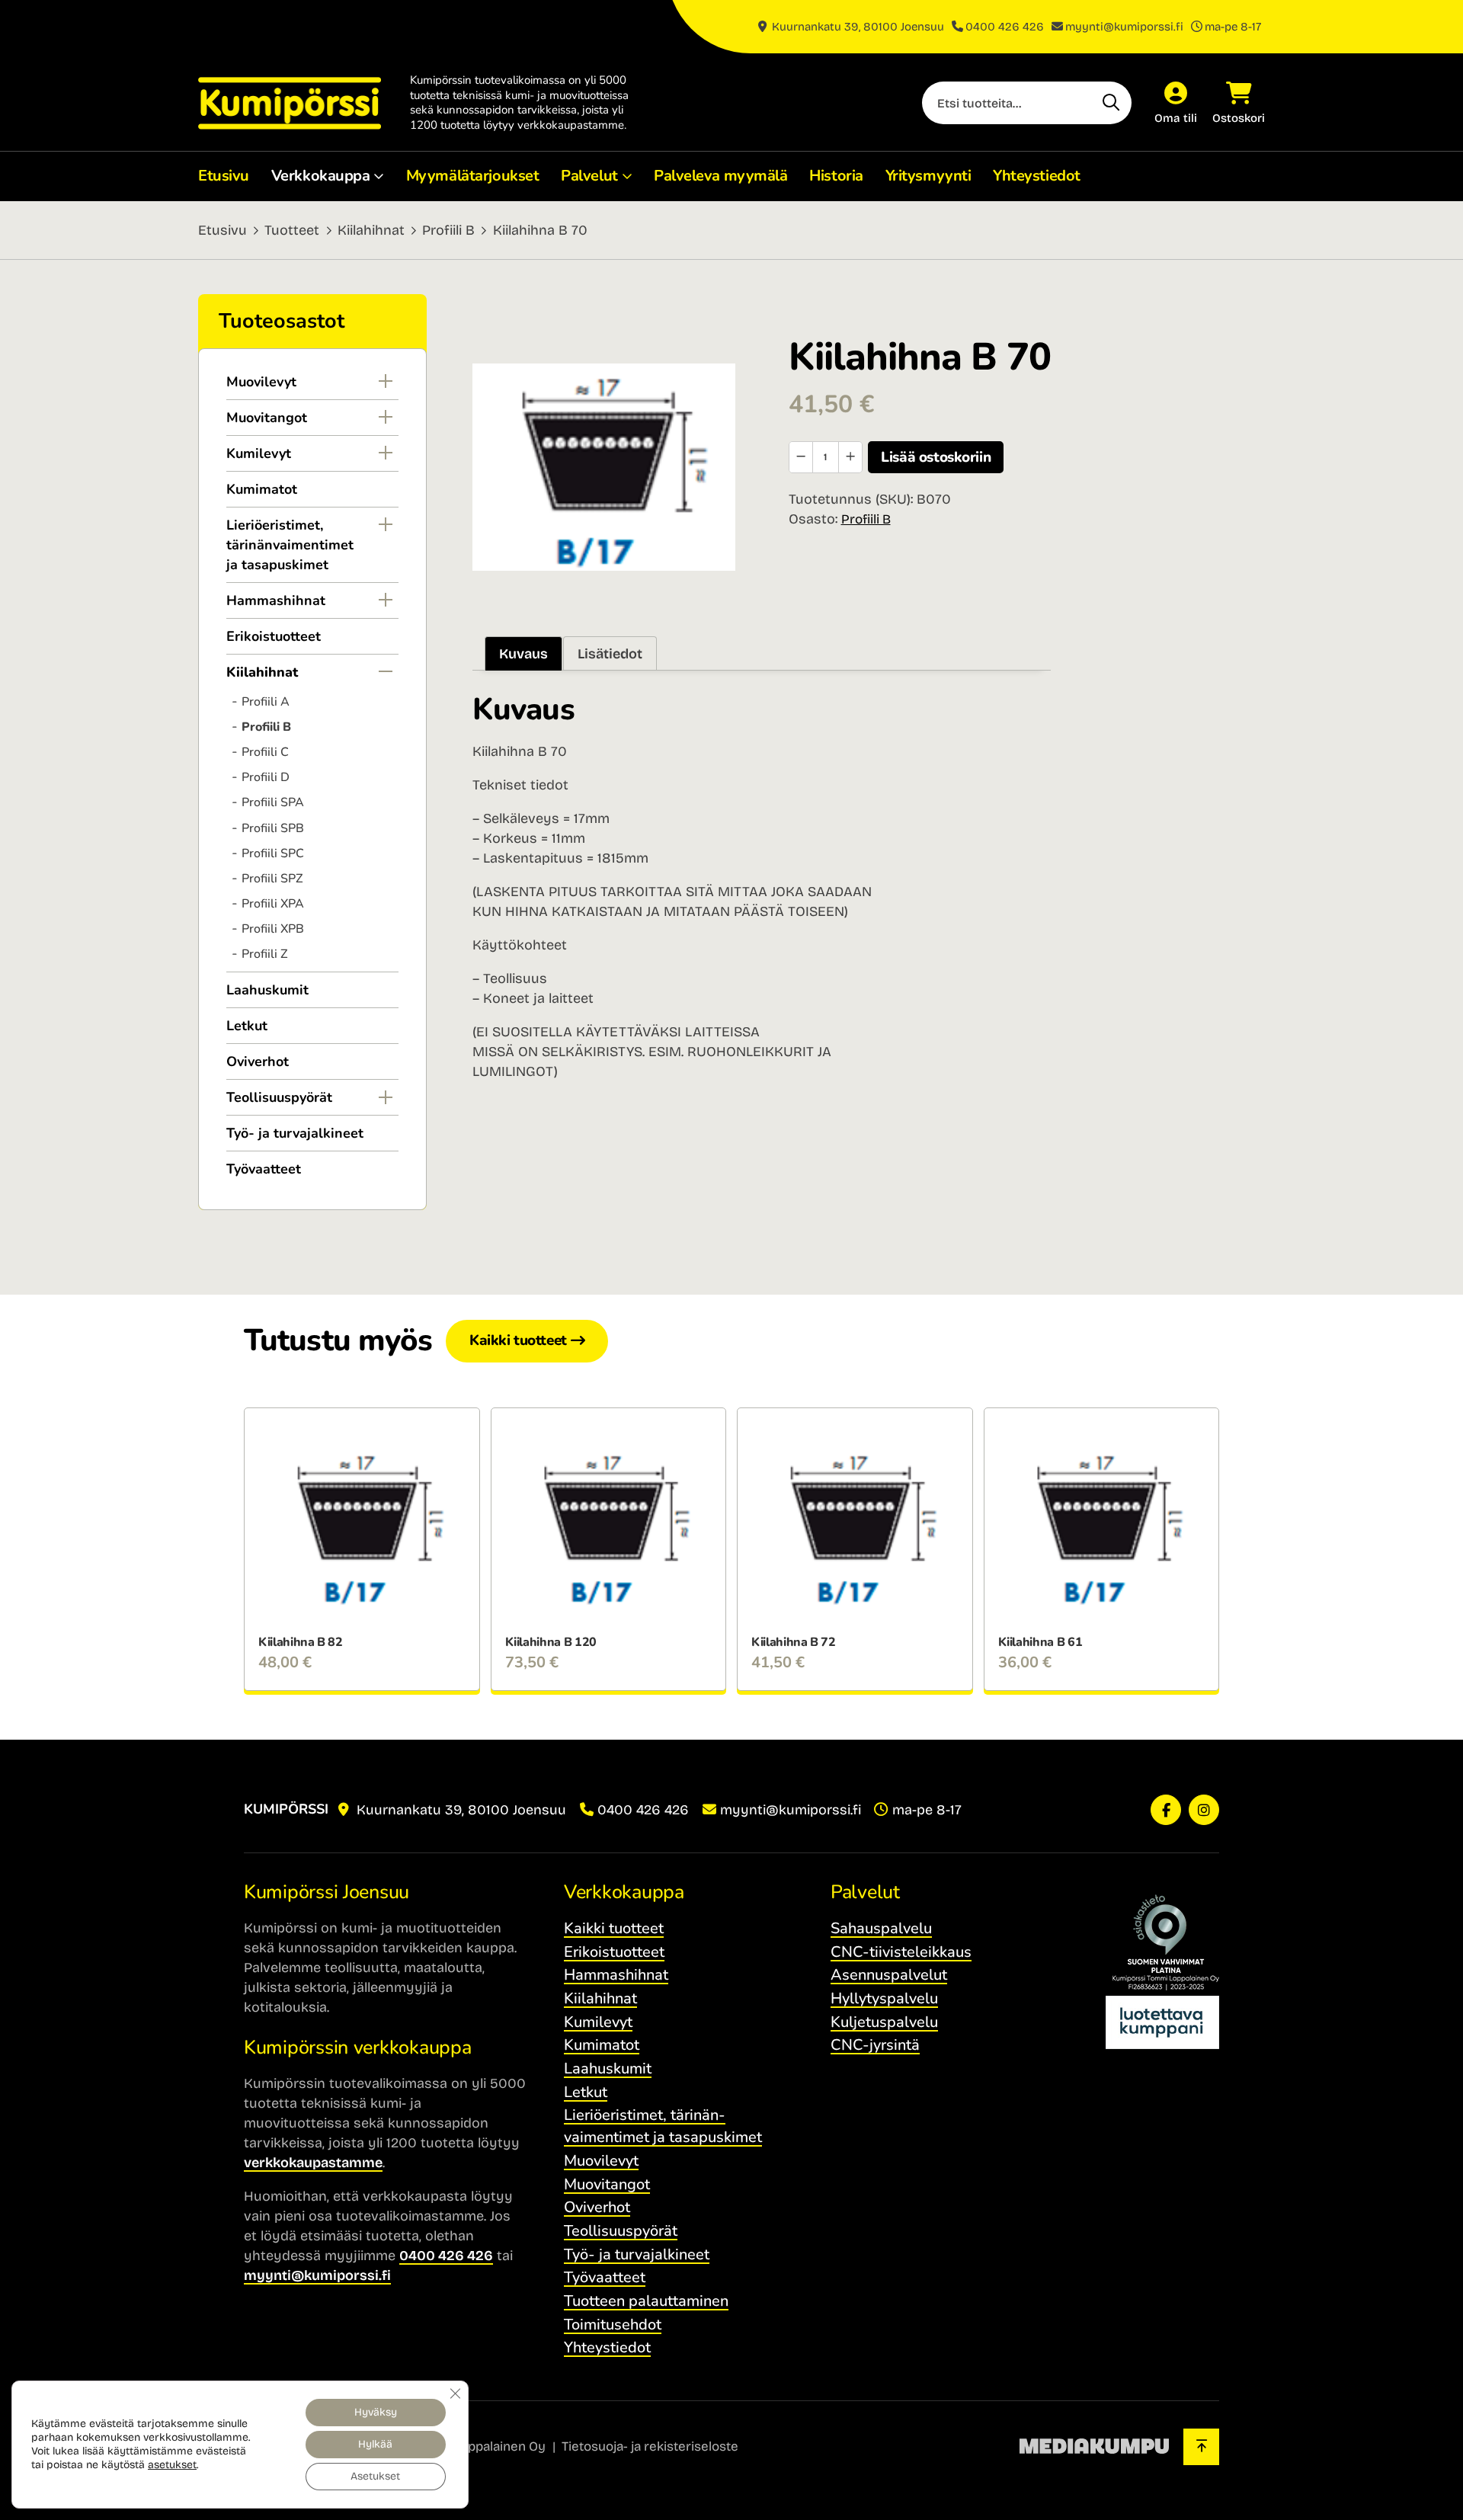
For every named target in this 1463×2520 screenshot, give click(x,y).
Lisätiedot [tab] (610, 654)
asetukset (172, 2465)
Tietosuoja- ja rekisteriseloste (650, 2446)
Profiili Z (264, 954)
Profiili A (266, 702)
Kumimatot (262, 489)
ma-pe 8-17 (1233, 27)
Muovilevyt (261, 382)
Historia (836, 176)
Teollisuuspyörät (279, 1097)
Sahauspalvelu (881, 1928)
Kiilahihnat (371, 230)
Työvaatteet (264, 1169)
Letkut (247, 1026)
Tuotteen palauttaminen (646, 2301)
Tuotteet (292, 230)
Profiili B (448, 230)
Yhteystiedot (1037, 176)
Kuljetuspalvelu (884, 2022)
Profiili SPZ (272, 879)
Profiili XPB (273, 929)
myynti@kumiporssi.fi (1124, 27)
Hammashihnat (276, 600)
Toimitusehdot (613, 2325)
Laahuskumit (267, 990)
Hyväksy (376, 2412)
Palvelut (589, 176)
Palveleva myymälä (721, 176)
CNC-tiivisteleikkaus (901, 1952)
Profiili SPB (273, 828)
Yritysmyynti (928, 176)
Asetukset (375, 2476)
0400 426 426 (1005, 27)
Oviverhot (258, 1061)
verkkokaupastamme (313, 2163)
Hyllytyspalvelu (884, 1998)
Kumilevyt (259, 453)
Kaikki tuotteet (518, 1340)
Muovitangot (267, 418)
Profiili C (265, 752)
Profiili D (266, 777)
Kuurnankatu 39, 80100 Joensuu (856, 27)
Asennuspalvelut (889, 1975)
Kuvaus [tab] (523, 654)
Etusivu (224, 176)
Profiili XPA (273, 904)
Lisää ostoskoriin (936, 457)
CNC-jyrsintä (875, 2045)
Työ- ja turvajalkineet (295, 1133)
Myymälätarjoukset (473, 176)
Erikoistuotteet (274, 636)
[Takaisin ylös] (1201, 2447)
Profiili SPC (273, 853)
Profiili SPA (273, 802)
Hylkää (375, 2444)
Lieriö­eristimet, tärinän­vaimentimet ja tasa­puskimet (290, 545)
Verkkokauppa (321, 176)
